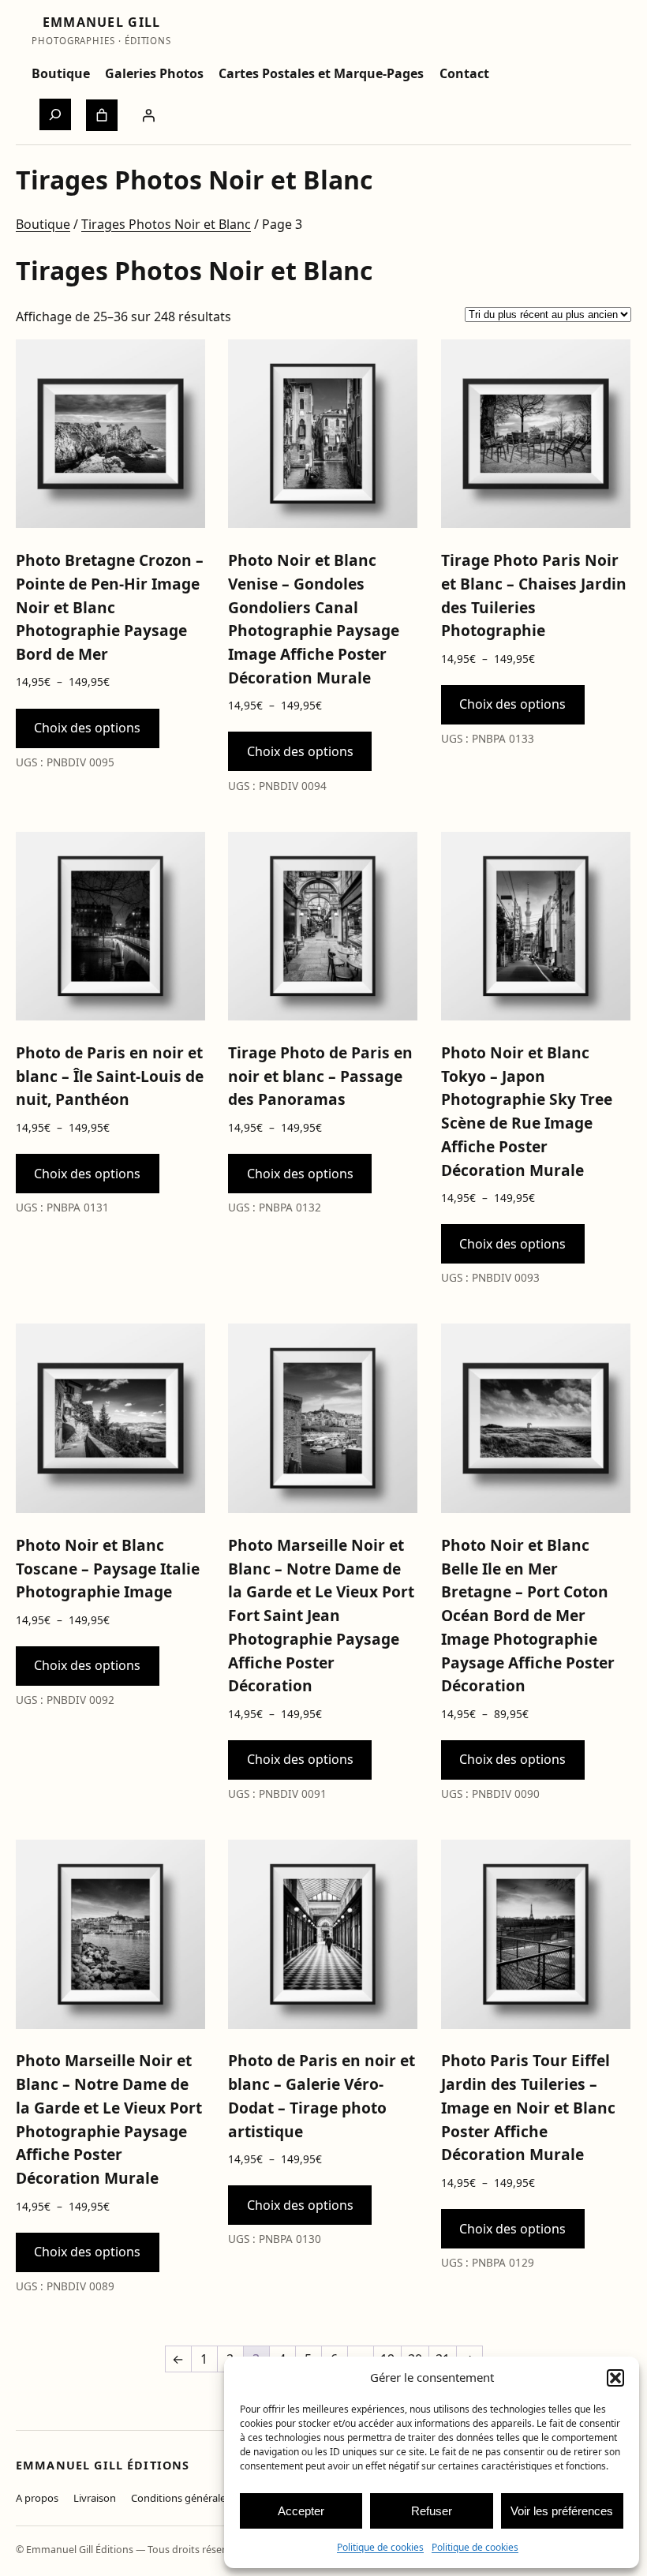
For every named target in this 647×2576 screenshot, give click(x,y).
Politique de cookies (380, 2547)
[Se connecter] (148, 115)
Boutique (43, 224)
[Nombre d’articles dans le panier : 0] (102, 115)
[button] (615, 2378)
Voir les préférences (562, 2511)
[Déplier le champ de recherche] (55, 114)
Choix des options (87, 728)
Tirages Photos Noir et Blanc (166, 224)
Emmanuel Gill (102, 22)
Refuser (432, 2511)
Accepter (301, 2511)
